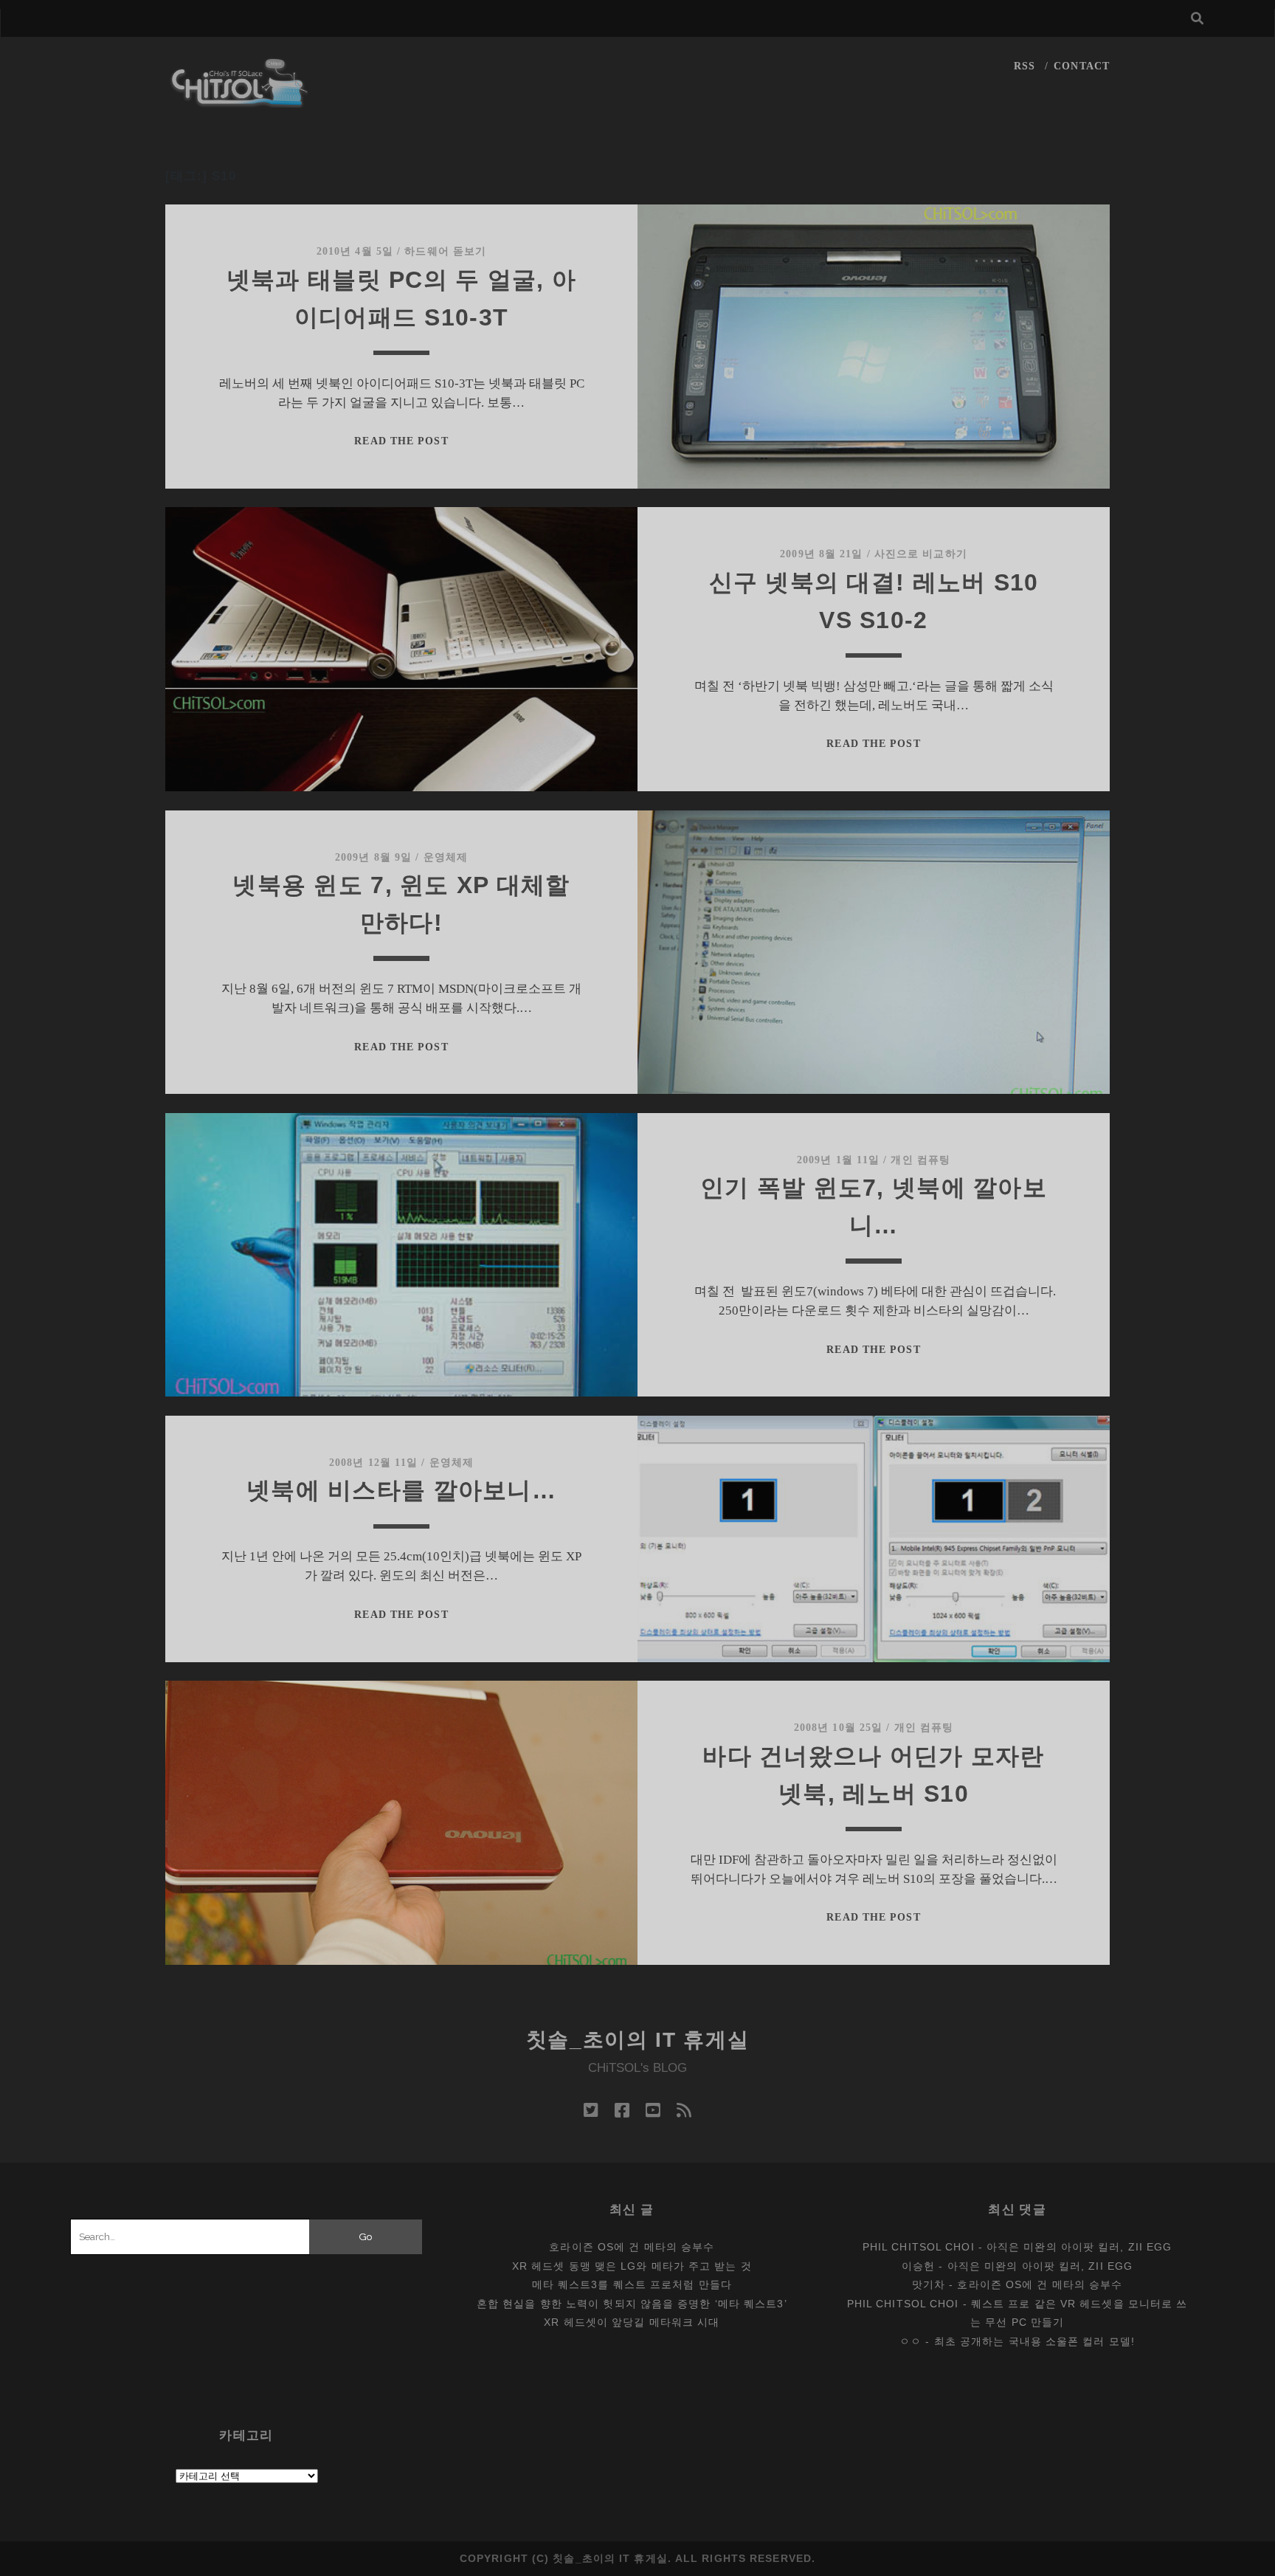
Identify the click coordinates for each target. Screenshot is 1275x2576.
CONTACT (1082, 66)
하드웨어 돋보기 (445, 251)
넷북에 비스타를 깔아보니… (401, 1490)
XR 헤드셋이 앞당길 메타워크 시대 (632, 2322)
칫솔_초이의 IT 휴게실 (638, 2040)
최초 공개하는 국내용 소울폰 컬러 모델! (1034, 2341)
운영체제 (446, 857)
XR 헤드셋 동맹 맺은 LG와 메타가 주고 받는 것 (632, 2266)
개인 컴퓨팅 (920, 1160)
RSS (1025, 66)
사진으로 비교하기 (921, 554)
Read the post (401, 441)
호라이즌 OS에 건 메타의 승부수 (632, 2247)
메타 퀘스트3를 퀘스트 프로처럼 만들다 (632, 2284)
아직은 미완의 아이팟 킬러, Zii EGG (1079, 2247)
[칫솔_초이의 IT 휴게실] (240, 101)
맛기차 (929, 2284)
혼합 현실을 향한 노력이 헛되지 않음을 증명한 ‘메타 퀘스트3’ (632, 2304)
